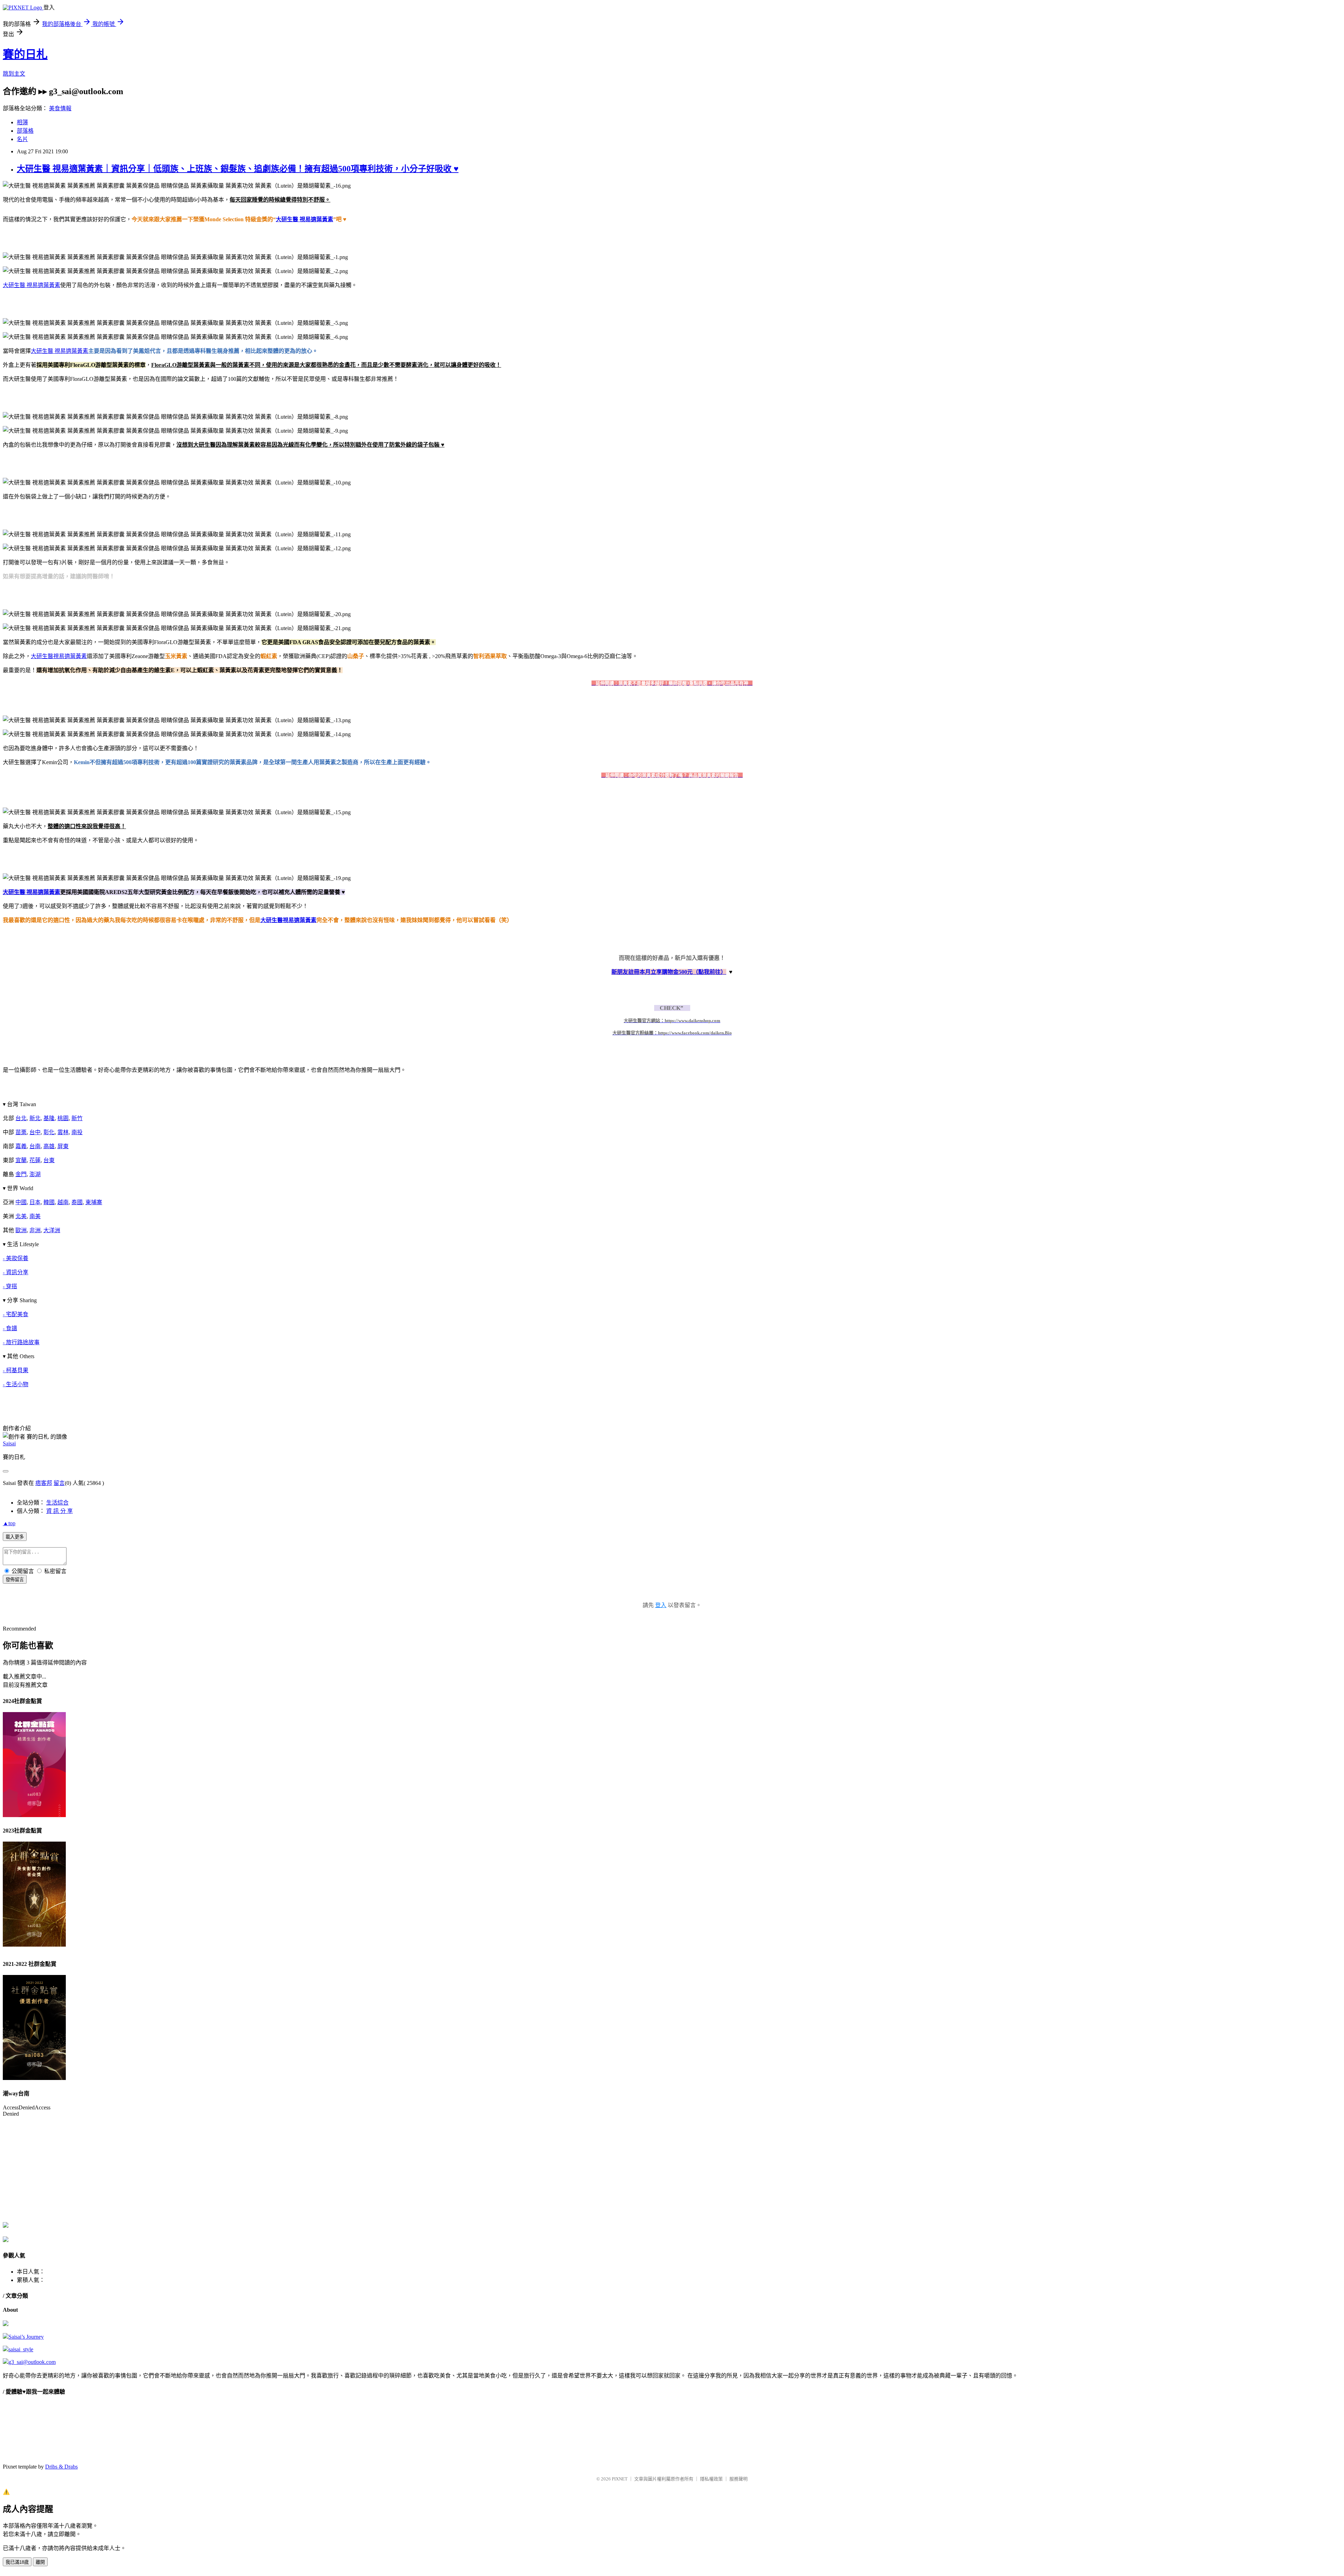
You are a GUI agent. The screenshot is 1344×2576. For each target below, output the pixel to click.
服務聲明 (738, 2479)
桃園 (63, 1118)
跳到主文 (14, 74)
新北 (35, 1118)
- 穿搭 (10, 1286)
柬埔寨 (94, 1202)
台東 (49, 1160)
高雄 (49, 1146)
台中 (35, 1132)
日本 (35, 1202)
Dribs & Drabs (61, 2467)
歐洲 (21, 1230)
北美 (21, 1216)
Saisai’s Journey (26, 2337)
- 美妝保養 (16, 1258)
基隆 (49, 1118)
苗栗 (21, 1132)
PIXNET (620, 2479)
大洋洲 (52, 1230)
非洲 (35, 1230)
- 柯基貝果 (16, 1370)
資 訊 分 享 (59, 1511)
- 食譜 (10, 1328)
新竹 (77, 1118)
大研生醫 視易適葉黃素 (304, 219)
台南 (35, 1146)
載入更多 (15, 1537)
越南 (63, 1202)
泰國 (77, 1202)
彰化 (49, 1132)
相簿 (22, 122)
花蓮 (35, 1160)
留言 (59, 1483)
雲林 (63, 1132)
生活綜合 (57, 1503)
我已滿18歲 (17, 2562)
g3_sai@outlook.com (32, 2362)
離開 (40, 2562)
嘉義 (21, 1146)
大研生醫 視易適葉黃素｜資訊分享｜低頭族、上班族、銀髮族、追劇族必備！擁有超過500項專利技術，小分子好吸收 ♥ (238, 169)
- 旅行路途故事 (21, 1342)
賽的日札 (25, 54)
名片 (22, 139)
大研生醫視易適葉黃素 (59, 656)
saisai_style (21, 2349)
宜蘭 (21, 1160)
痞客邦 (44, 1483)
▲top (9, 1523)
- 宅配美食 (16, 1314)
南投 (77, 1132)
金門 (21, 1174)
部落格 (25, 131)
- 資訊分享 (16, 1272)
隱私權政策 (711, 2479)
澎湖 (35, 1174)
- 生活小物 (16, 1384)
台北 (21, 1118)
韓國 (49, 1202)
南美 (35, 1216)
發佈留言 (15, 1580)
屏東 (63, 1146)
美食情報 (60, 108)
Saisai (9, 1443)
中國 (21, 1202)
